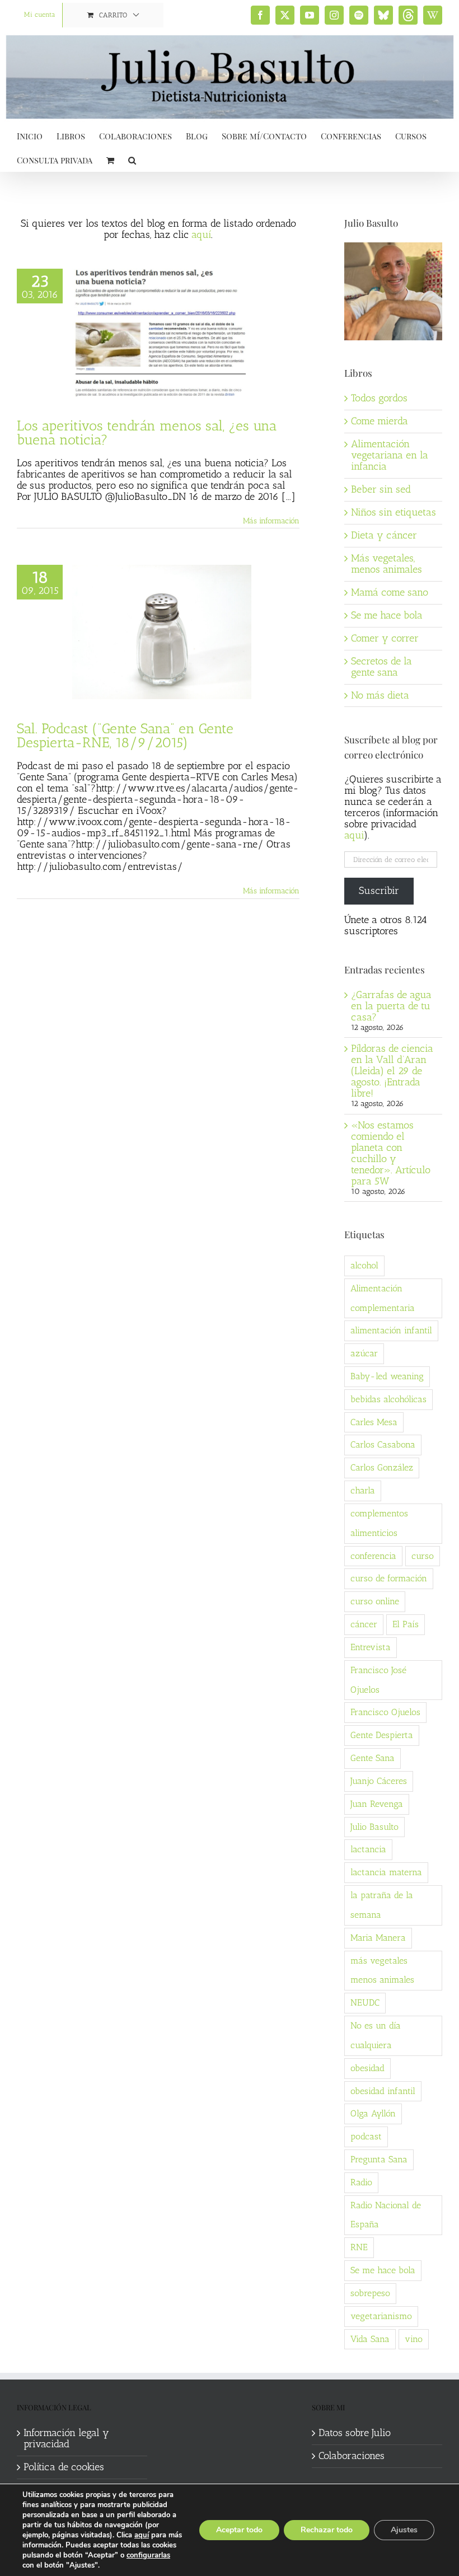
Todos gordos (379, 398)
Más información (271, 521)
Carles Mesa (374, 1422)
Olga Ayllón (373, 2113)
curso (423, 1556)
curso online (375, 1601)
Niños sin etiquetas (394, 512)
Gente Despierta (382, 1735)
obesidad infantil (383, 2091)
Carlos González (382, 1467)
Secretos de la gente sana (381, 667)
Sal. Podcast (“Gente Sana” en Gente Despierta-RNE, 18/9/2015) (125, 735)
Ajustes (404, 2530)
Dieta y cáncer (384, 535)
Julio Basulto (374, 1827)
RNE (359, 2247)
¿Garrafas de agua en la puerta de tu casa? (391, 1006)
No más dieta (380, 695)
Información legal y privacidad (66, 2439)
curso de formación (389, 1578)
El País (406, 1624)
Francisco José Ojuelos (378, 1680)
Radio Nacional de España (386, 2215)
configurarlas (148, 2555)
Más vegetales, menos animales (387, 564)
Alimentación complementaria (383, 1298)
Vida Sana (370, 2339)
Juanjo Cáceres (379, 1781)
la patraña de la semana (382, 1905)
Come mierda (380, 421)
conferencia (373, 1556)
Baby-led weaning (387, 1376)
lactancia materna (386, 1872)
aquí (201, 235)
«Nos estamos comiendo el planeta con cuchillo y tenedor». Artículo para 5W (391, 1153)
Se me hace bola (387, 615)
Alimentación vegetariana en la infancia (390, 455)
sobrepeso (370, 2293)
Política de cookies (64, 2467)
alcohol (364, 1265)
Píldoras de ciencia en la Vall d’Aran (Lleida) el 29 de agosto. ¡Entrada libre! (392, 1071)
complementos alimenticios (379, 1523)
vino (414, 2339)
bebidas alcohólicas (388, 1399)
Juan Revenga (377, 1804)
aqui (354, 835)
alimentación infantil (391, 1330)
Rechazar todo (327, 2530)
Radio (361, 2182)
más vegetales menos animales (382, 1970)
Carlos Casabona (383, 1444)
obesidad (367, 2068)
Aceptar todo (239, 2530)
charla (363, 1490)
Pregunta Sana (379, 2159)
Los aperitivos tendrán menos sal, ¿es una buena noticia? (147, 432)
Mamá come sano (390, 592)
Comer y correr (385, 638)
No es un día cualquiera (376, 2035)
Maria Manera (378, 1938)
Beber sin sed (381, 489)
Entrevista (371, 1647)
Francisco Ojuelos (385, 1712)
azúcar (364, 1353)
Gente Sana (373, 1758)
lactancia (368, 1849)
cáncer (364, 1624)
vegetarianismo (381, 2316)
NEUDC (365, 2003)
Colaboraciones (352, 2456)
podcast (366, 2136)
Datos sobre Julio (355, 2433)
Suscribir (379, 891)
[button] (132, 159)
